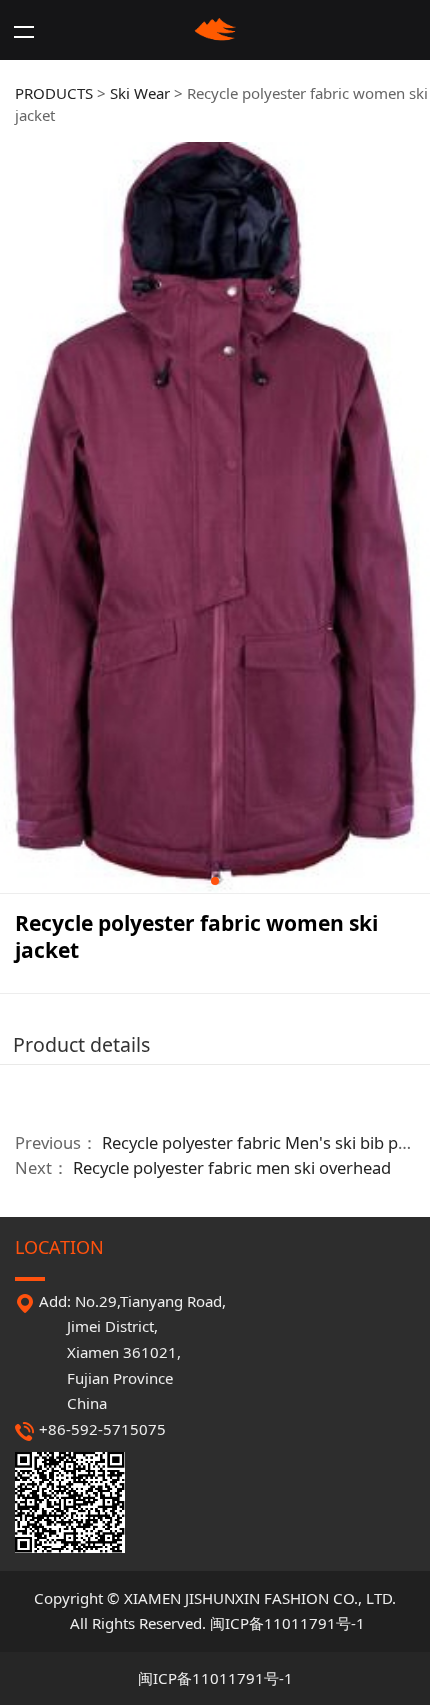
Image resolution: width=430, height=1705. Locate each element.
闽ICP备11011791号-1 (287, 1623)
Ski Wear (140, 93)
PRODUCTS (54, 93)
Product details (81, 1044)
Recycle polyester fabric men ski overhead (232, 1167)
